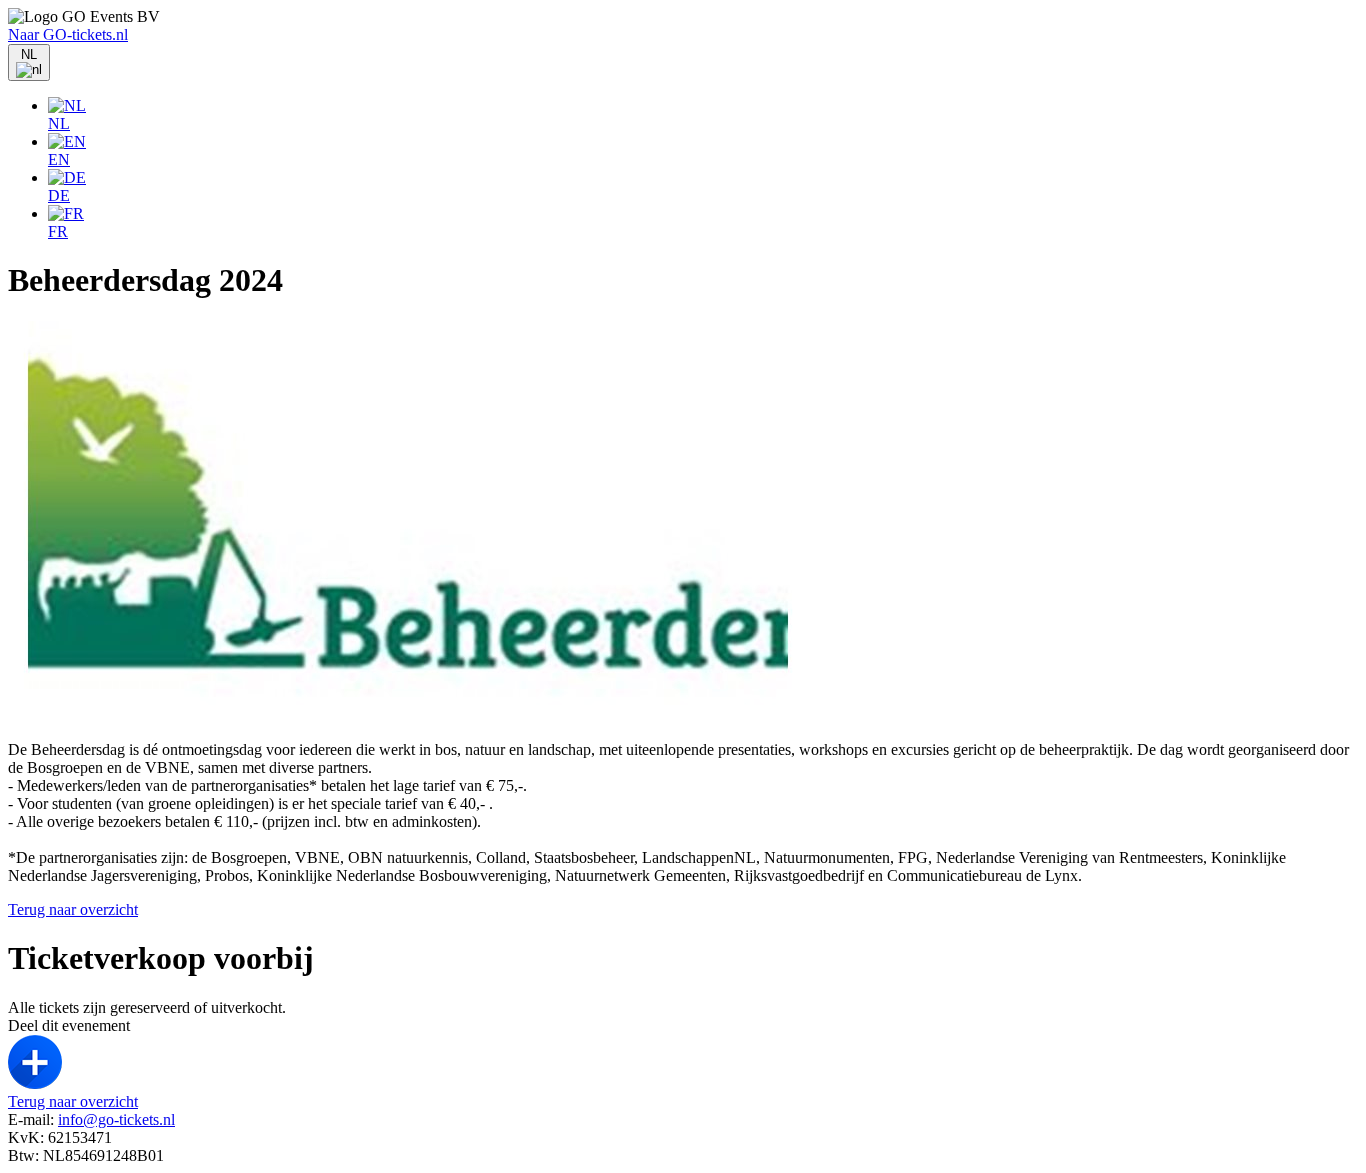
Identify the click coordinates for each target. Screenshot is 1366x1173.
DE (59, 195)
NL (59, 123)
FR (58, 231)
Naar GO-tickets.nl (68, 34)
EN (59, 159)
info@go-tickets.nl (116, 1119)
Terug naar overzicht (73, 909)
